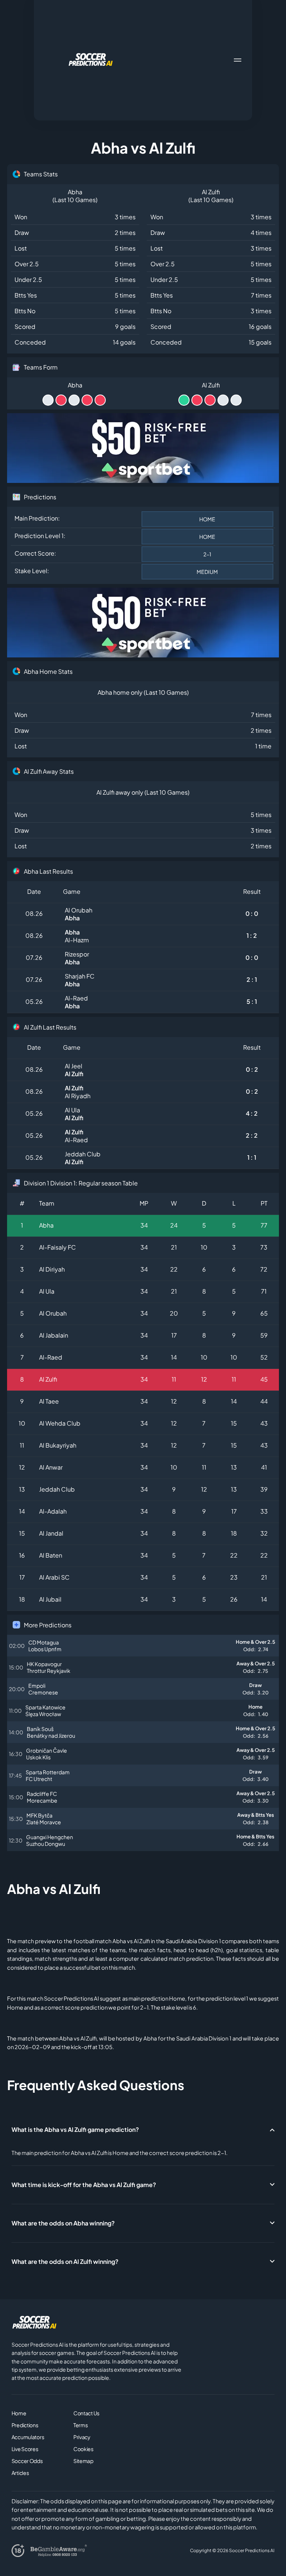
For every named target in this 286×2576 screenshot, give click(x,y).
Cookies (83, 2449)
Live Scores (25, 2449)
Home (19, 2413)
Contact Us (86, 2413)
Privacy (82, 2437)
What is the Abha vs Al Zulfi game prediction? (75, 2129)
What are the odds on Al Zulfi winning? (65, 2261)
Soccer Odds (27, 2461)
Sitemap (83, 2461)
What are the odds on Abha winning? (63, 2223)
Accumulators (28, 2437)
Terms (81, 2425)
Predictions (25, 2425)
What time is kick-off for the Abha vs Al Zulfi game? (84, 2185)
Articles (20, 2473)
